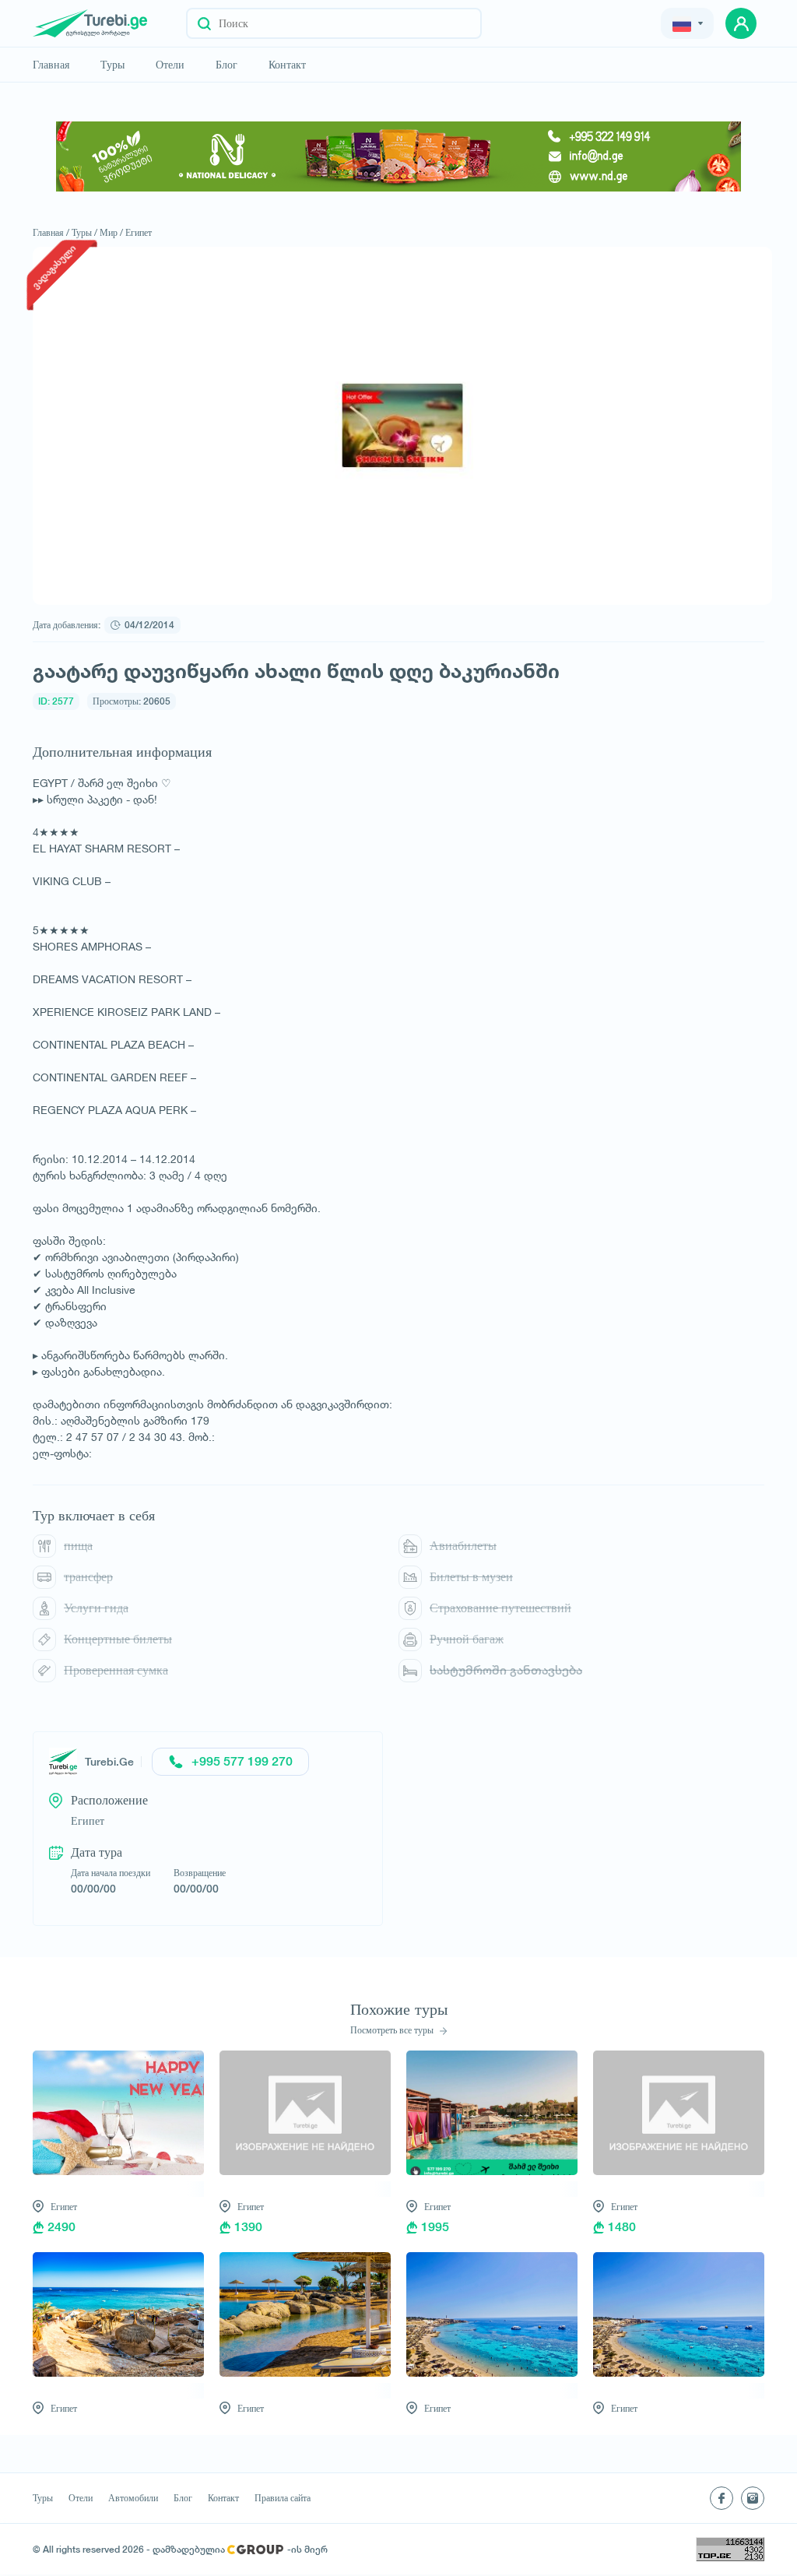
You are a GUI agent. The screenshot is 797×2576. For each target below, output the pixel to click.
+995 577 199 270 (242, 1761)
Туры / (84, 232)
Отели (170, 65)
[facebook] (722, 2498)
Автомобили (133, 2498)
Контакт (287, 65)
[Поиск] (204, 23)
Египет (139, 232)
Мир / (111, 232)
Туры (112, 65)
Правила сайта (283, 2498)
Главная (51, 65)
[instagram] (753, 2498)
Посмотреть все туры (393, 2030)
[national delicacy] (398, 156)
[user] (741, 23)
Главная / (51, 232)
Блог (226, 65)
